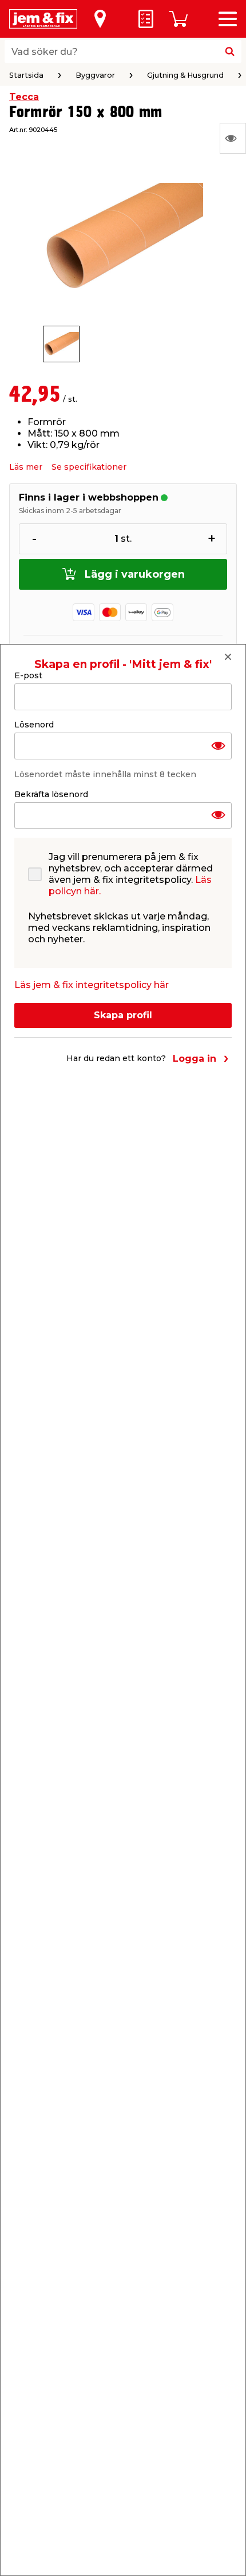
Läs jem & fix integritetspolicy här (92, 985)
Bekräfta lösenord (51, 794)
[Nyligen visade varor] (233, 138)
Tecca (24, 97)
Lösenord (34, 725)
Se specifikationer (89, 467)
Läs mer (26, 467)
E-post (28, 675)
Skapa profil (123, 1015)
